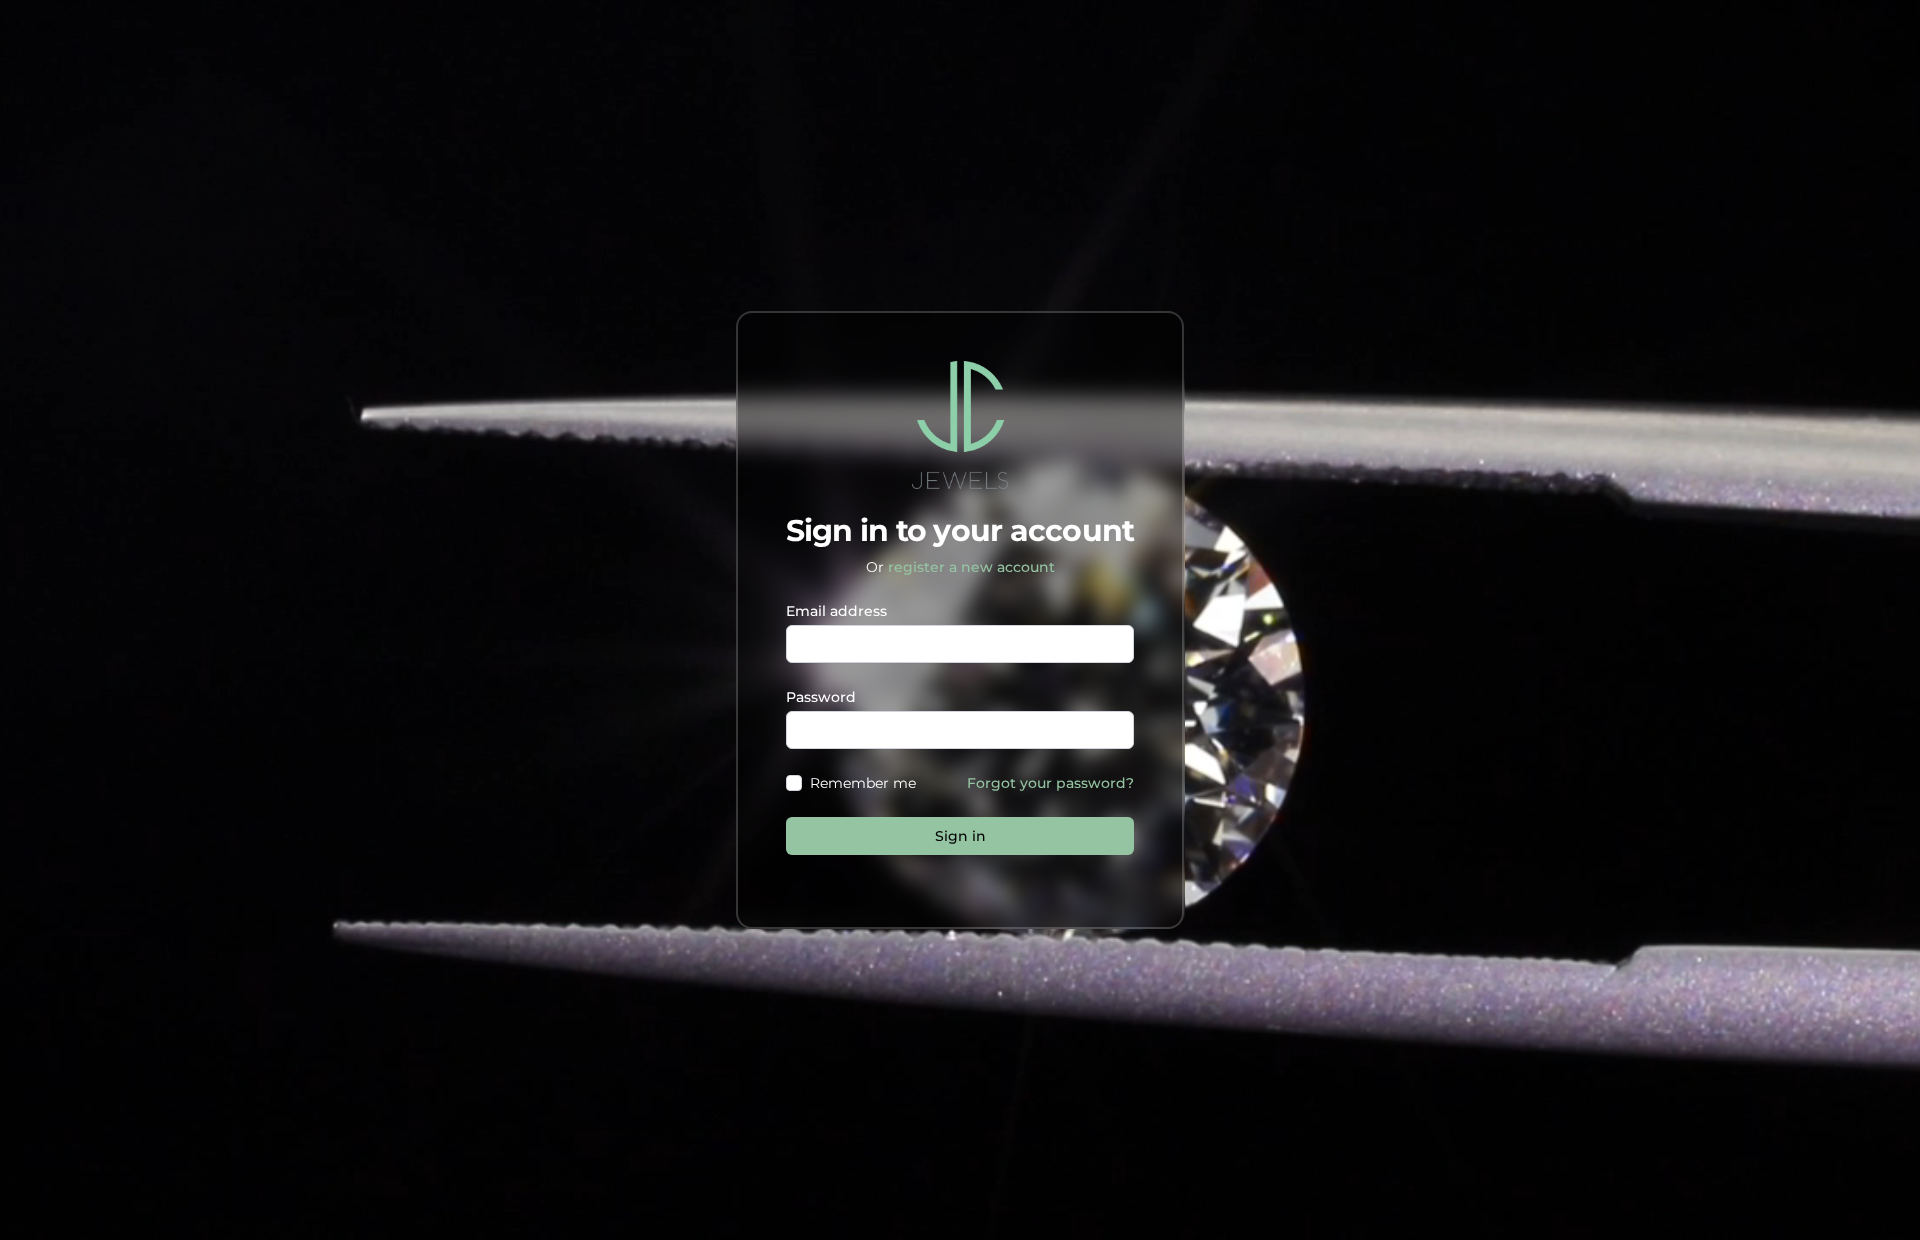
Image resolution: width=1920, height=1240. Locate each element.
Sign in (960, 836)
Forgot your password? (1050, 783)
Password (821, 697)
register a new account (971, 567)
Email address (836, 611)
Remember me (863, 783)
